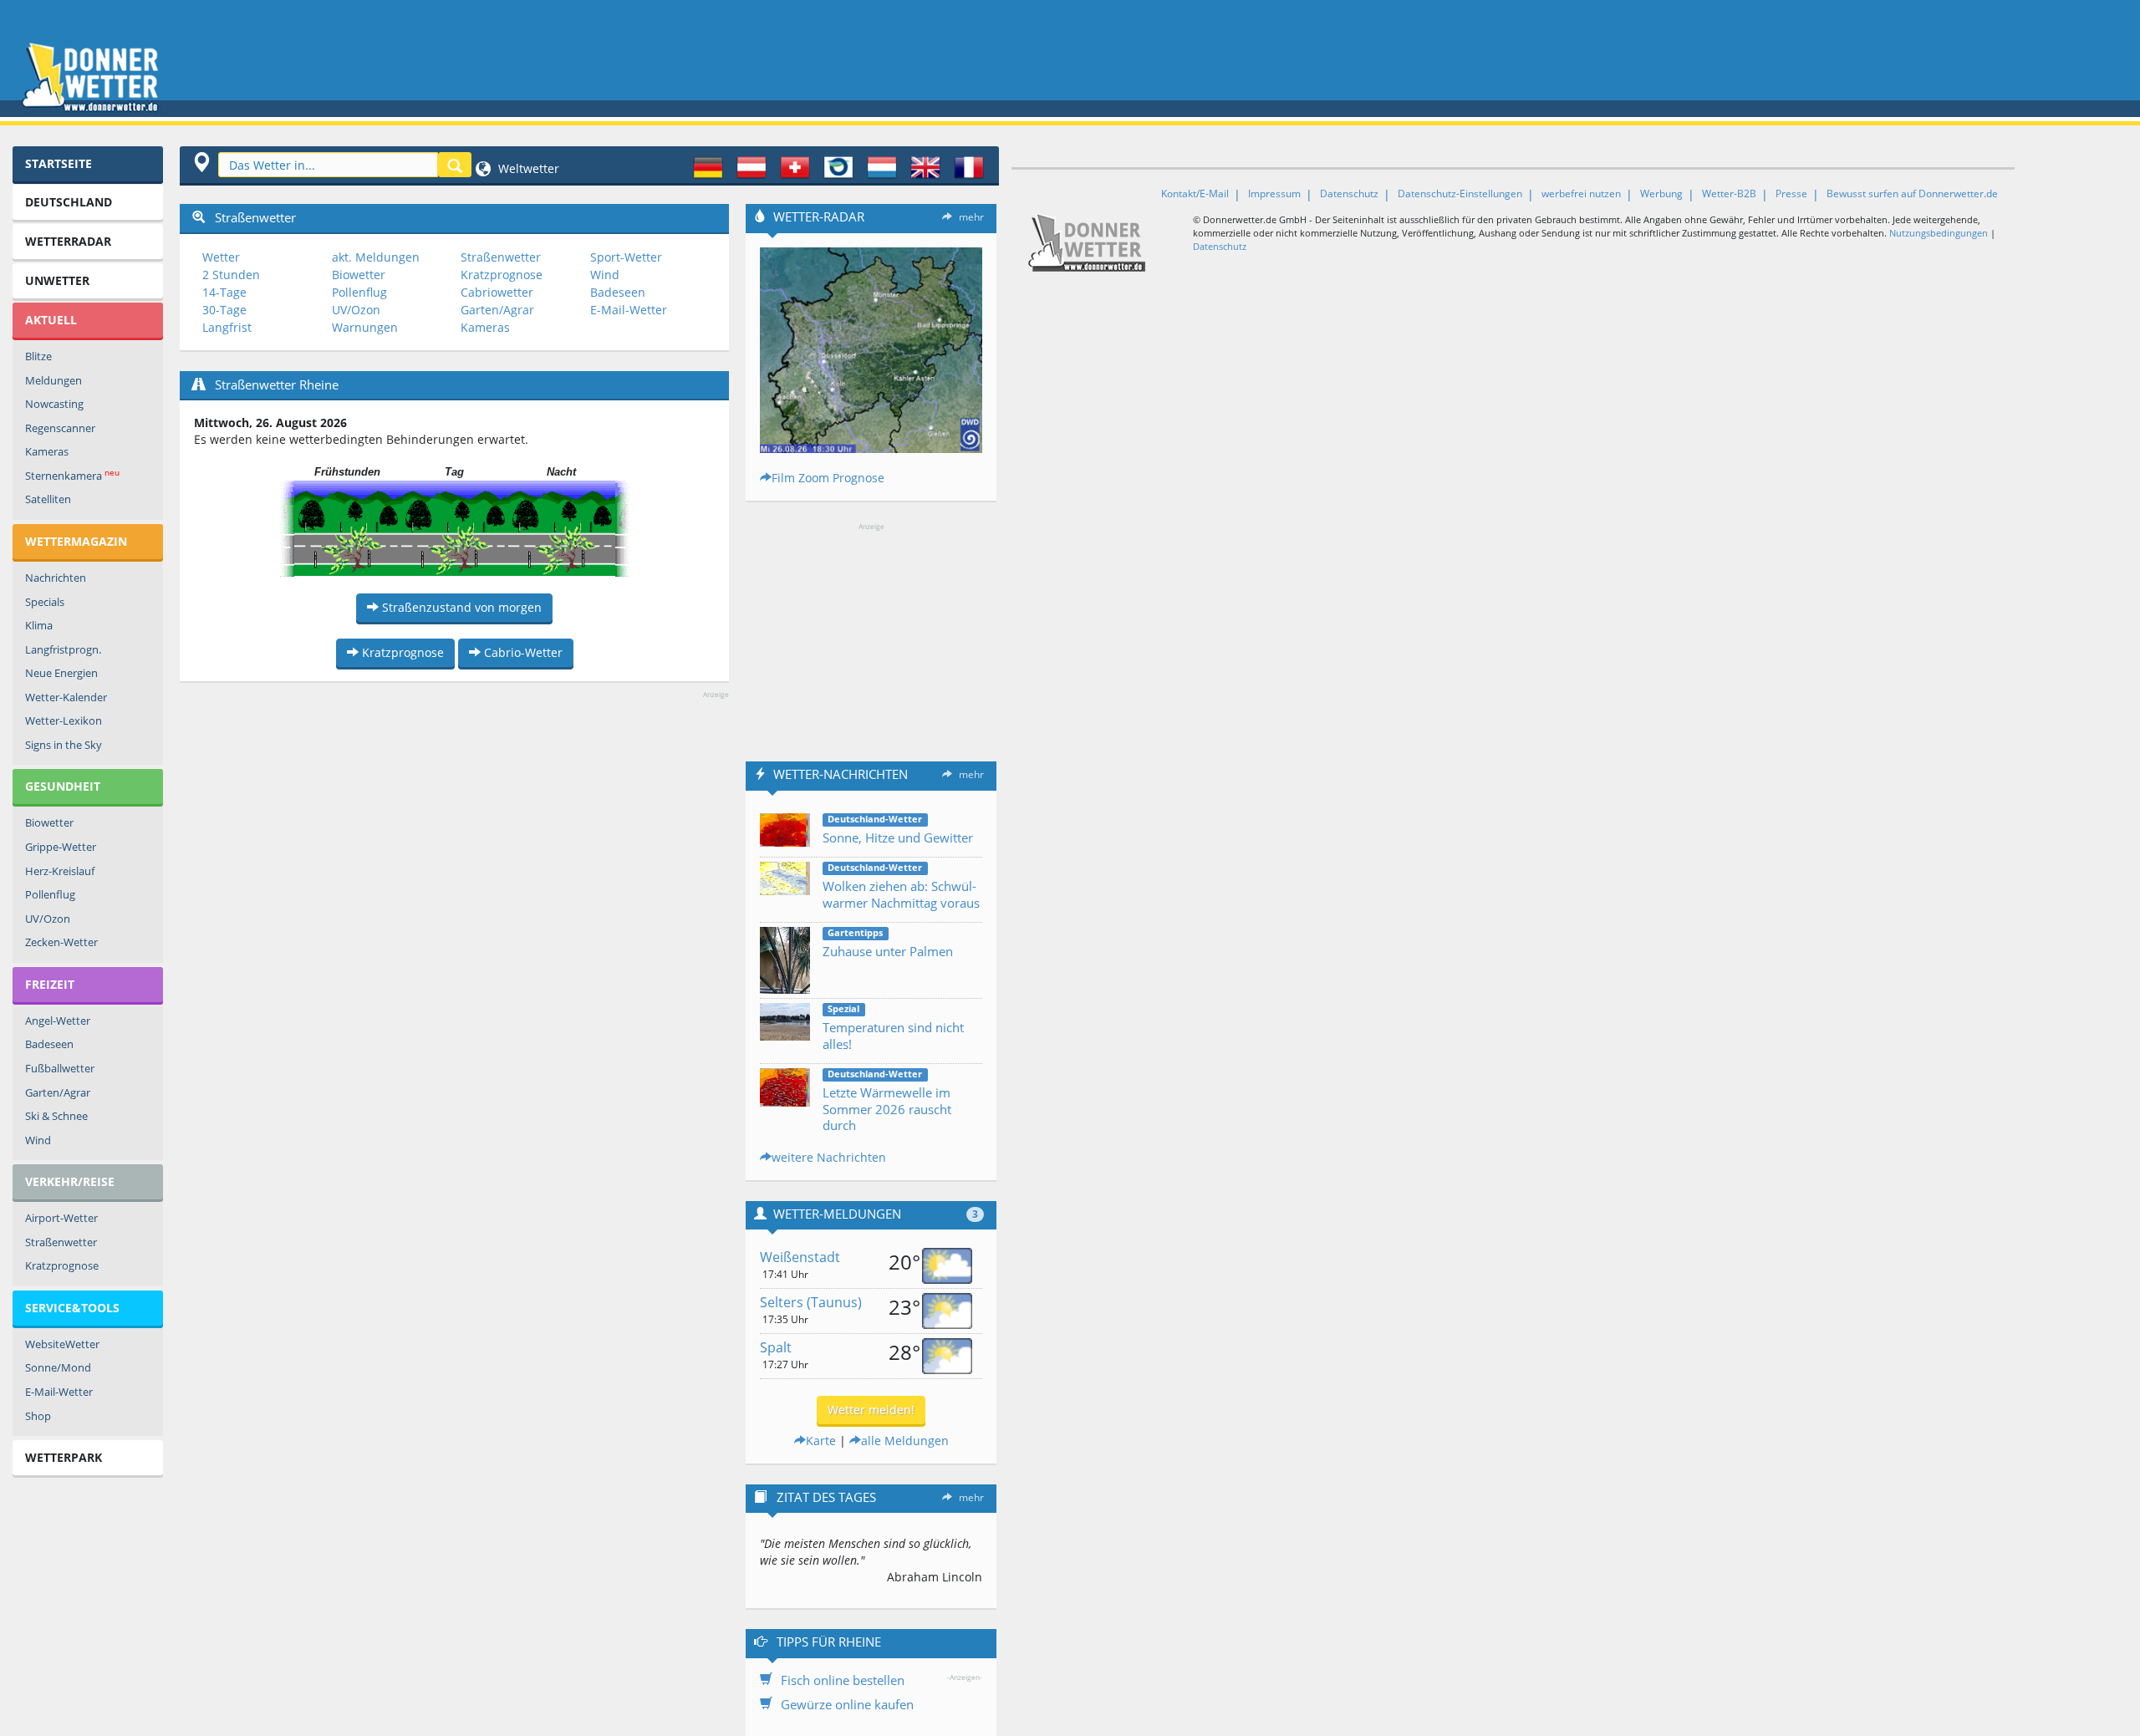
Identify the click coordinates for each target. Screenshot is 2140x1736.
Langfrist (227, 327)
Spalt (776, 1347)
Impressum (1274, 193)
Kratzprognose (62, 1265)
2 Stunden (231, 275)
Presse (1791, 193)
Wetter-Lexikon (64, 720)
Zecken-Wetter (61, 942)
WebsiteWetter (62, 1344)
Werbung (1661, 193)
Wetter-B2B (1729, 193)
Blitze (38, 356)
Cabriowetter (497, 292)
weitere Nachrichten (829, 1157)
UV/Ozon (48, 919)
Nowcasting (54, 404)
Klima (39, 625)
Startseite (59, 163)
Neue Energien (61, 673)
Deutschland (69, 202)
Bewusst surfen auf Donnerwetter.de (1912, 193)
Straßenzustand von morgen (460, 607)
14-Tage (224, 292)
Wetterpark (64, 1457)
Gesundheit (63, 786)
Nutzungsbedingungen (1939, 233)
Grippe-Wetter (61, 847)
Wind (38, 1140)
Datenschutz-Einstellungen (1460, 193)
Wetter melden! (871, 1410)
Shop (38, 1416)
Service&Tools (72, 1308)
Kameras (47, 451)
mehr (971, 217)
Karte (821, 1441)
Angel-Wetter (58, 1021)
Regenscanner (60, 428)
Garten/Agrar (58, 1092)
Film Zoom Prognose (828, 478)
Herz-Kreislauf (60, 871)
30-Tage (224, 310)
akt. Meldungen (376, 257)
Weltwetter (527, 168)
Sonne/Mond (58, 1367)
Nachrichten (56, 578)
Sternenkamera (72, 475)
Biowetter (49, 822)
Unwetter (57, 280)
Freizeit (50, 984)
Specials (45, 602)
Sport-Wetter (626, 257)
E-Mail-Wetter (59, 1392)
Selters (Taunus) (811, 1302)
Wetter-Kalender (66, 697)
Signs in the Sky (64, 745)
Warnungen (365, 327)
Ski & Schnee (56, 1116)
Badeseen (49, 1044)
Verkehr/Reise (70, 1181)
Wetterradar (68, 241)
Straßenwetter (61, 1242)
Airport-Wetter (61, 1218)
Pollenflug (50, 894)
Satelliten (48, 499)
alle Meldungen (905, 1441)
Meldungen (53, 380)
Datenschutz (1349, 193)
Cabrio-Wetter (522, 652)
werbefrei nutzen (1581, 193)
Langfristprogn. (63, 649)
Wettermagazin (76, 541)
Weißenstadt (800, 1257)
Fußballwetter (60, 1068)
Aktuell (51, 320)
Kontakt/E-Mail (1195, 193)
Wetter (221, 257)
